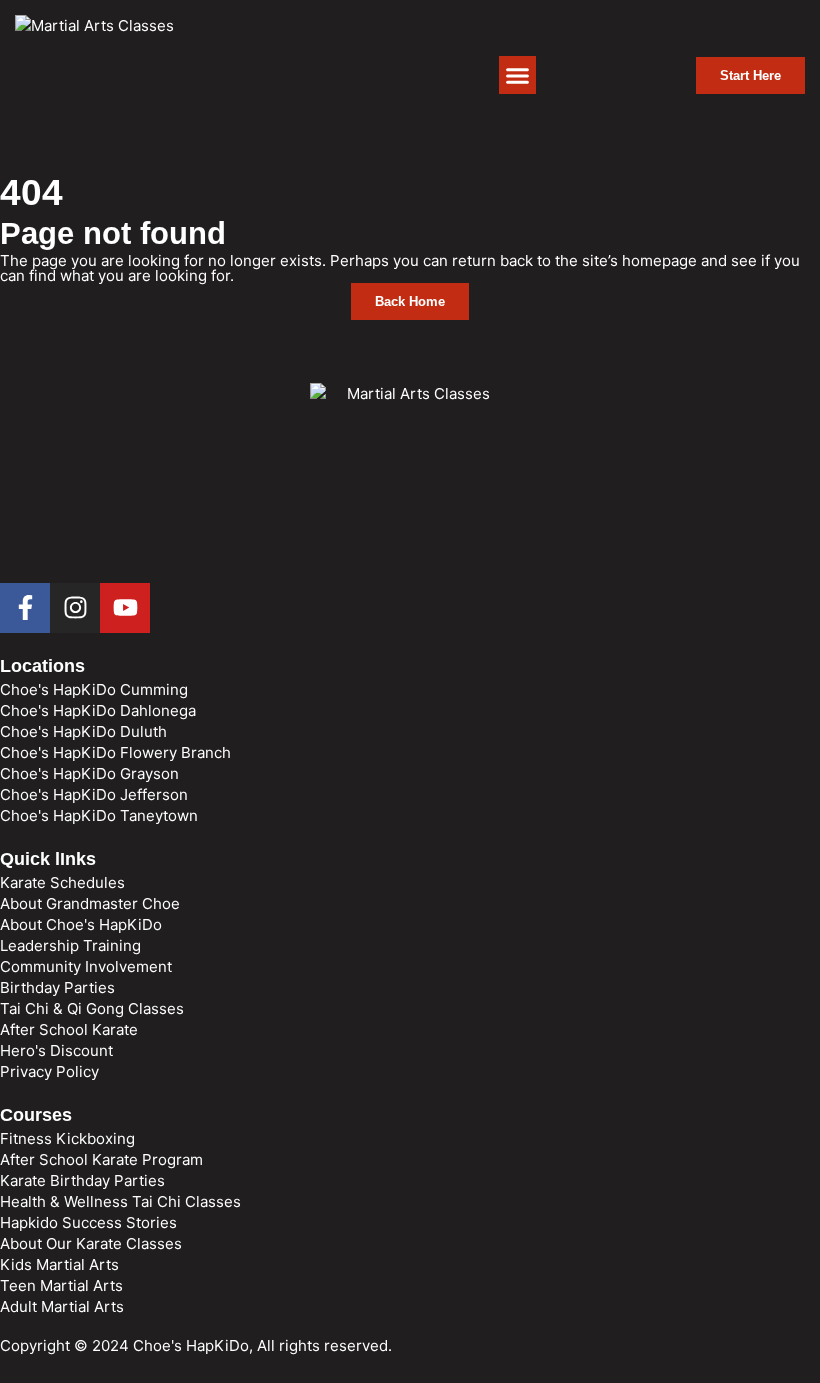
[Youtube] (125, 608)
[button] (518, 75)
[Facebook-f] (25, 608)
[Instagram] (75, 608)
